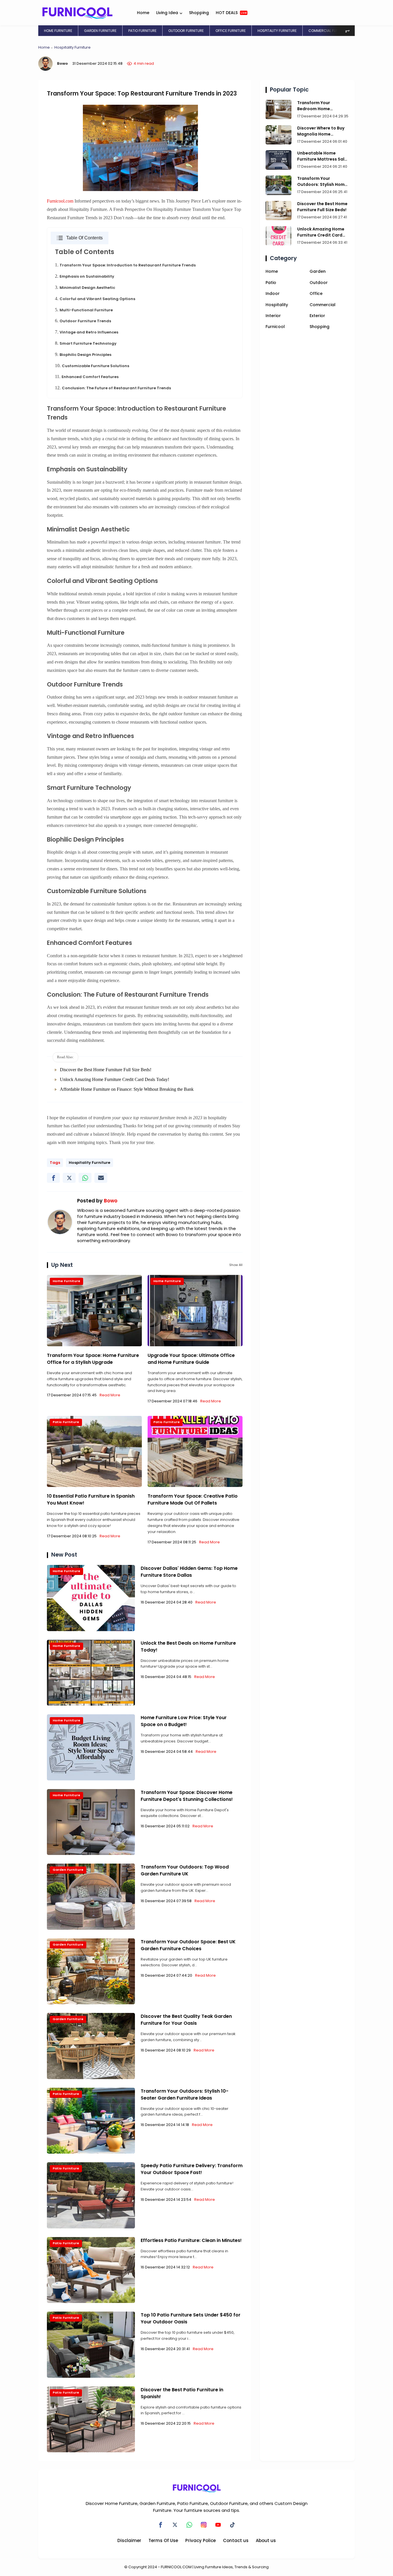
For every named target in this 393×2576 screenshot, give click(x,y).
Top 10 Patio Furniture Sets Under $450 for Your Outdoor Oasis (191, 2318)
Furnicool (275, 327)
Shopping (199, 13)
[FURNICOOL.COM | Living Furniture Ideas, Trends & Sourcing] (77, 12)
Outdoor (319, 283)
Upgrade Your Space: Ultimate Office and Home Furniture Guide (191, 1359)
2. (85, 276)
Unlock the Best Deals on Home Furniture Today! (188, 1647)
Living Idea (167, 13)
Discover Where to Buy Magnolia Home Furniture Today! (321, 131)
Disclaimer (129, 2540)
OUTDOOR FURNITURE (186, 31)
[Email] (101, 1178)
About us (266, 2540)
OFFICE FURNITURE (231, 31)
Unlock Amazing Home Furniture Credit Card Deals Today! (115, 1079)
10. (92, 366)
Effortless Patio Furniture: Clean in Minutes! (191, 2240)
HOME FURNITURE (58, 31)
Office (316, 293)
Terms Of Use (163, 2540)
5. (84, 310)
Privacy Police (201, 2540)
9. (83, 354)
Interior (273, 316)
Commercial (323, 305)
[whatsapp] (85, 1178)
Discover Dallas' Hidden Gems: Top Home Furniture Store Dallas (189, 1572)
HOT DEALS (231, 13)
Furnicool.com (60, 201)
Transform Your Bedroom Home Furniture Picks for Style (322, 106)
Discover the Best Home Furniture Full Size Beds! (106, 1070)
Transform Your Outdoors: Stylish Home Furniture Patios (322, 182)
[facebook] (53, 1178)
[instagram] (204, 2525)
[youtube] (218, 2525)
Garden (318, 271)
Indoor (273, 293)
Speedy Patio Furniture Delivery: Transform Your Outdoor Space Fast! (192, 2169)
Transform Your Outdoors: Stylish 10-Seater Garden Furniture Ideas (185, 2094)
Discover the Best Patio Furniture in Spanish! (182, 2393)
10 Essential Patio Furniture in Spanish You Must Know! (91, 1499)
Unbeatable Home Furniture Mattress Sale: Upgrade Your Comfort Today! (323, 156)
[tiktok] (232, 2525)
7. (87, 332)
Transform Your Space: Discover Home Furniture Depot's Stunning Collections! (187, 1796)
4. (95, 299)
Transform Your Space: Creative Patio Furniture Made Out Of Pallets (193, 1499)
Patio (271, 283)
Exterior (317, 316)
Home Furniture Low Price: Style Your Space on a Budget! (184, 1721)
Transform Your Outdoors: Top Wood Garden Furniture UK (185, 1870)
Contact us (236, 2540)
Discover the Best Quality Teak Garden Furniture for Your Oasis (186, 2020)
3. (85, 287)
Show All (236, 1265)
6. (83, 321)
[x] (69, 1178)
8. (86, 343)
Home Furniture (66, 1281)
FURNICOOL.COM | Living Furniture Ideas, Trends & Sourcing (215, 2567)
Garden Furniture (68, 1870)
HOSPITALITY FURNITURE (277, 31)
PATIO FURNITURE (142, 31)
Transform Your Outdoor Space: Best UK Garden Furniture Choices (188, 1945)
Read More (110, 1395)
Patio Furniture (66, 1422)
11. (87, 376)
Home (143, 13)
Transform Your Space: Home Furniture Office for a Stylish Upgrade (93, 1359)
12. (113, 388)
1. (125, 265)
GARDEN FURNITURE (100, 31)
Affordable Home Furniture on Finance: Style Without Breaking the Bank (127, 1089)
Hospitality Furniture (73, 47)
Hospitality (277, 305)
